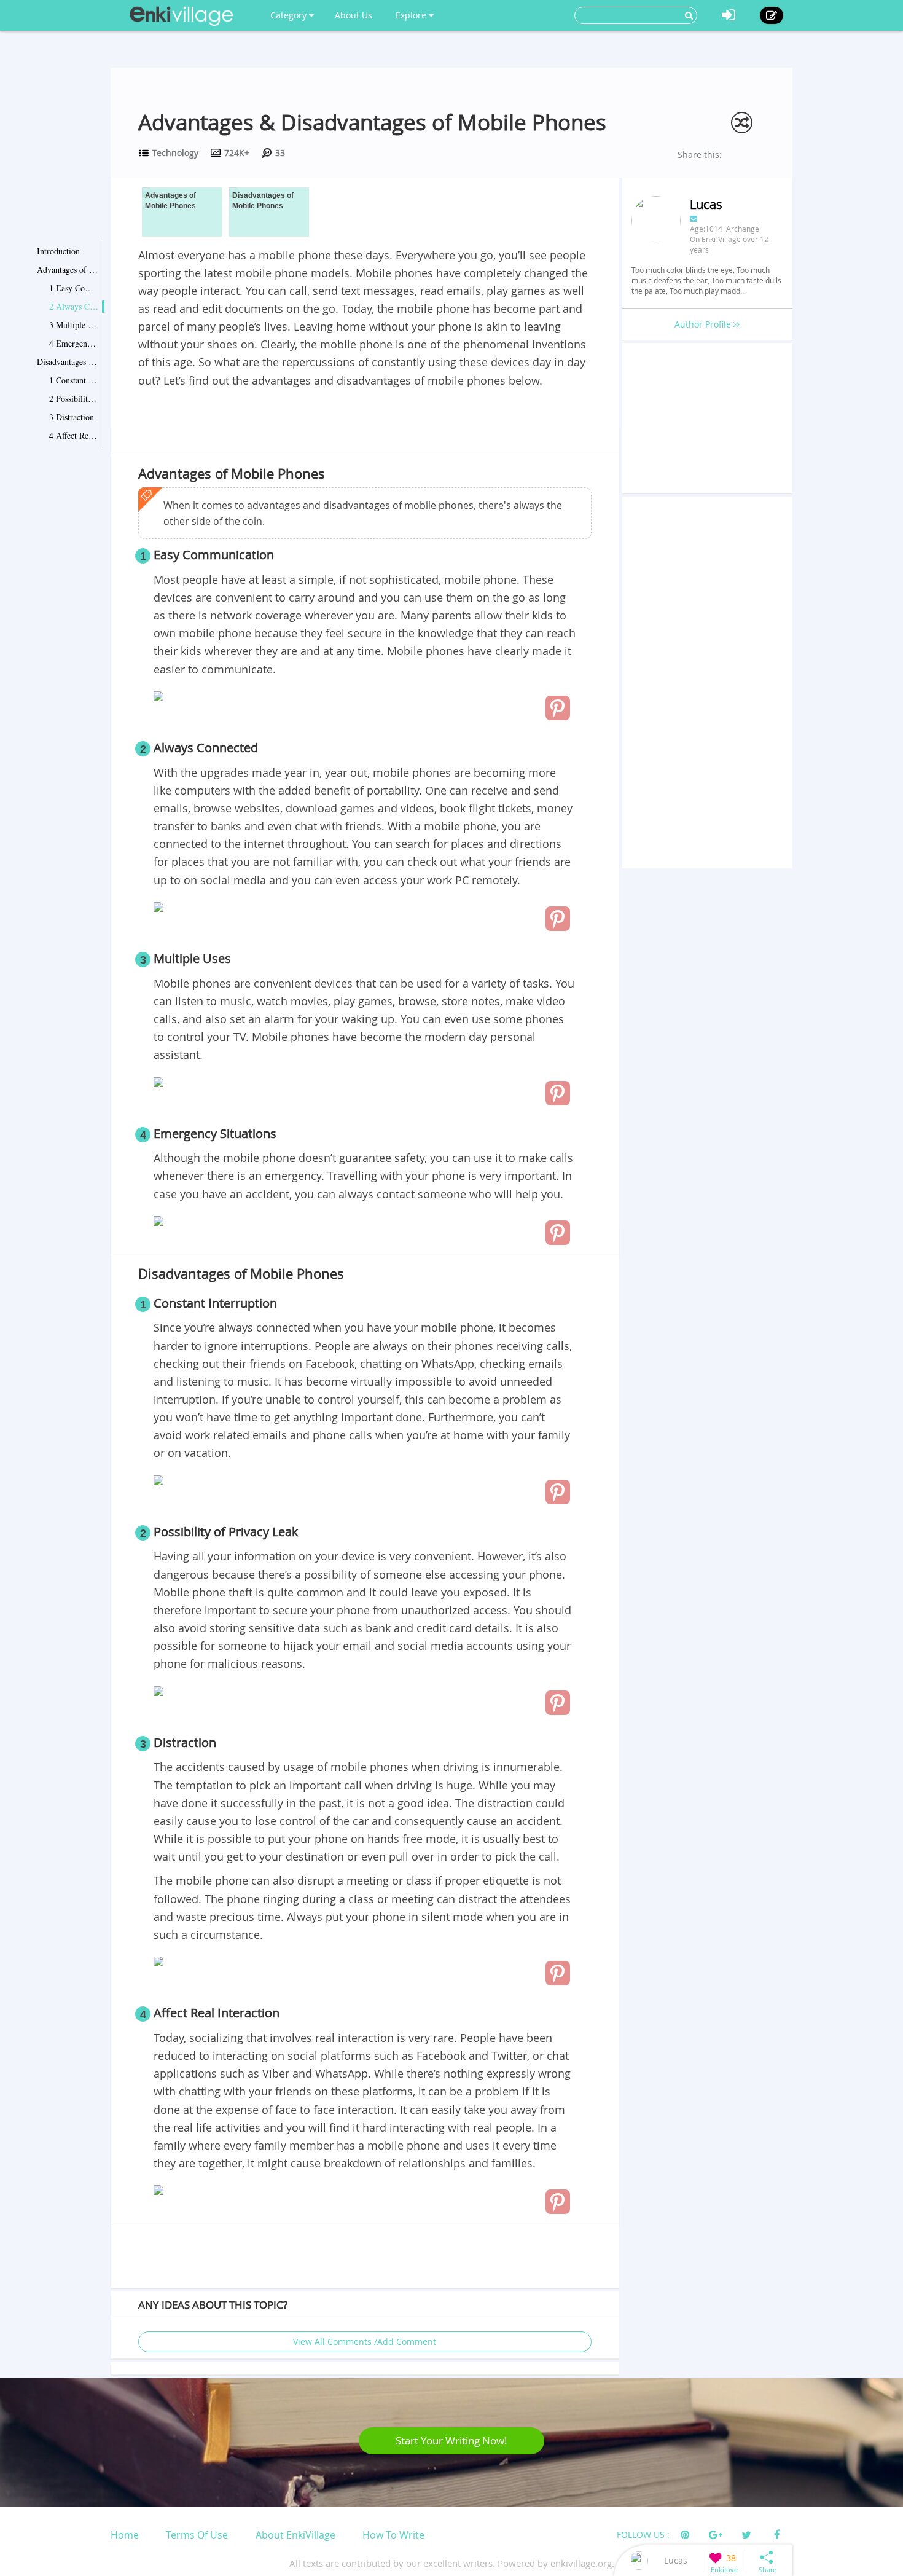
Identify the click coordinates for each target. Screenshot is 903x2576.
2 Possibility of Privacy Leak (74, 399)
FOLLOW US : (643, 2535)
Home (125, 2535)
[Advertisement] (365, 424)
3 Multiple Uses (74, 325)
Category (290, 15)
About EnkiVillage (295, 2535)
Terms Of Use (197, 2535)
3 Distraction (72, 417)
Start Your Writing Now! (451, 2441)
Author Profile (704, 324)
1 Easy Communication (74, 288)
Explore (412, 15)
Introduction (58, 251)
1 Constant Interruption (74, 380)
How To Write (393, 2535)
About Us (354, 15)
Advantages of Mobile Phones (68, 269)
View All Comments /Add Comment (365, 2342)
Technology (175, 153)
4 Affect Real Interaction (74, 435)
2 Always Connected (74, 306)
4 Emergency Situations (74, 343)
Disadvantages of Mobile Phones (68, 362)
